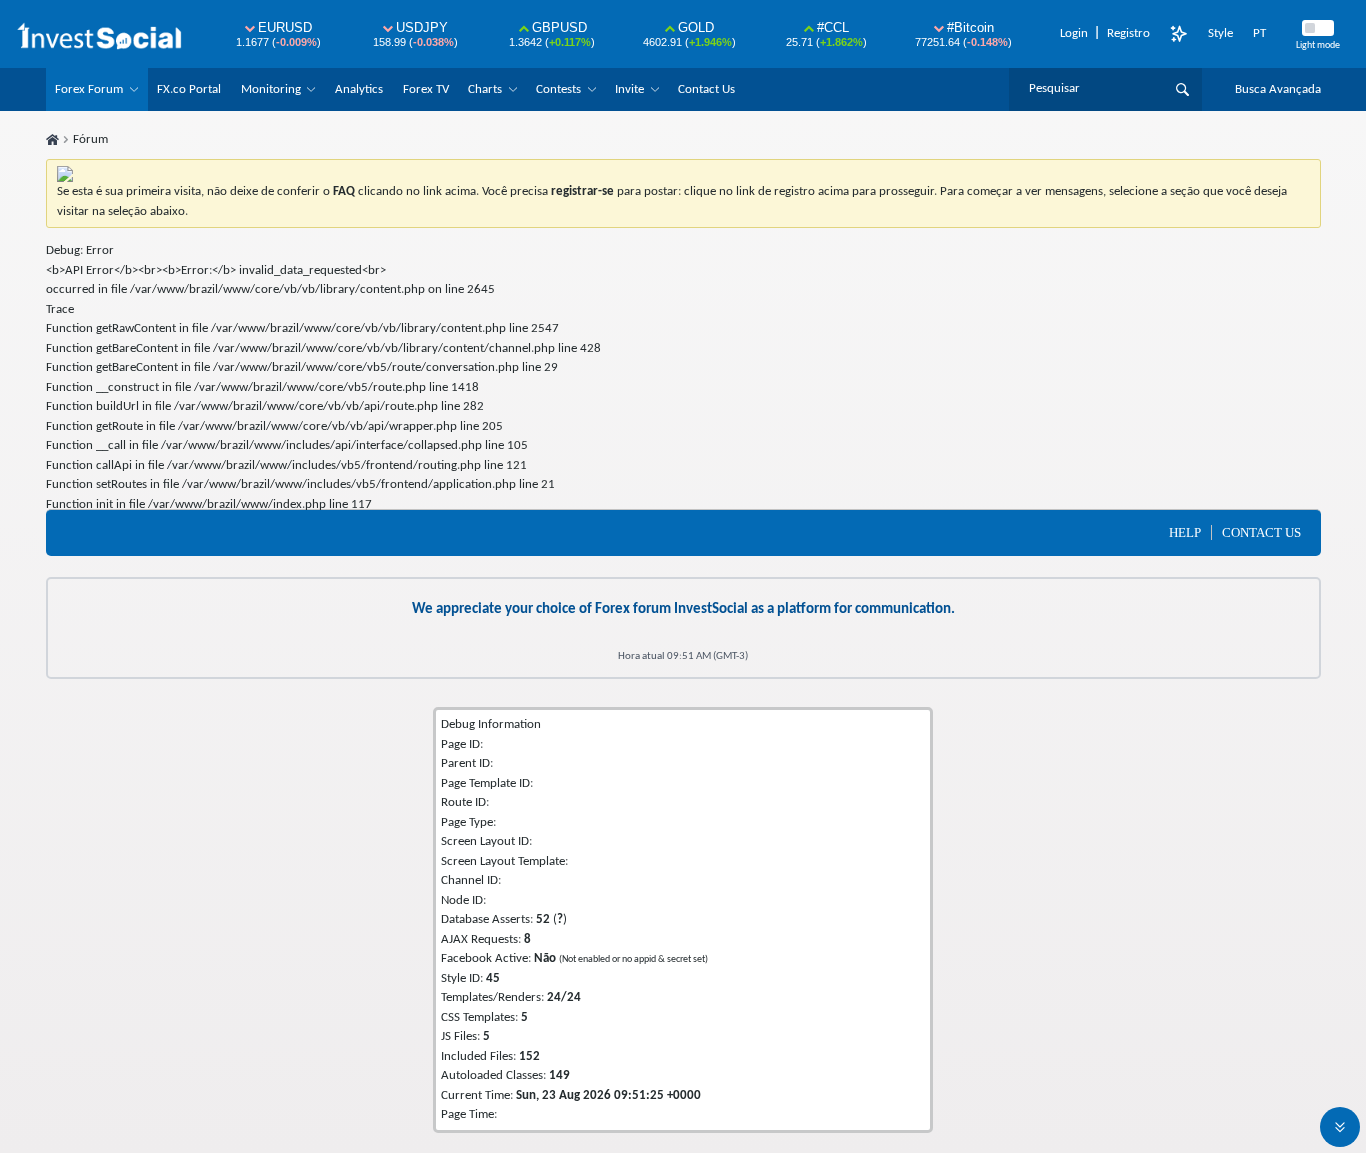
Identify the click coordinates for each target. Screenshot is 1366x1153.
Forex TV (426, 89)
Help (1185, 532)
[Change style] (1179, 34)
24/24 (564, 997)
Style (1220, 33)
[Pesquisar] (1182, 89)
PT (1259, 33)
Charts (485, 89)
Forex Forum (89, 89)
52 (543, 919)
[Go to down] (1340, 1127)
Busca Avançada (1278, 89)
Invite (629, 89)
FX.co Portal (189, 89)
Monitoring (271, 89)
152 (529, 1056)
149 (559, 1075)
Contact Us (706, 89)
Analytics (359, 89)
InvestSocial (711, 609)
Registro (1128, 33)
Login (1074, 33)
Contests (558, 89)
